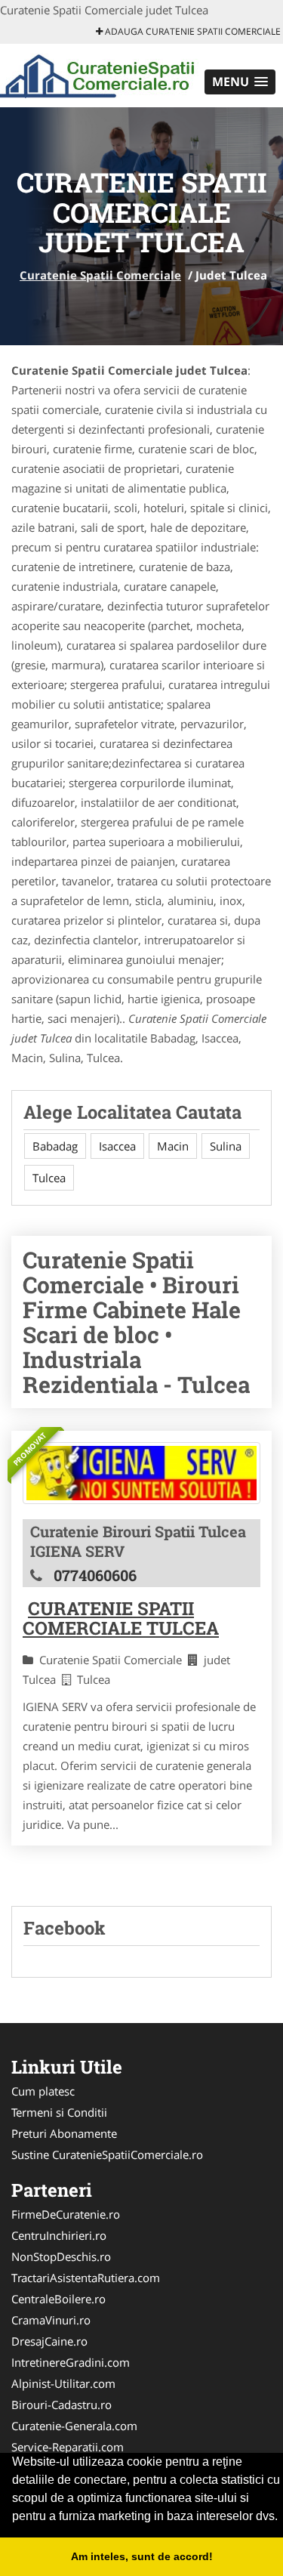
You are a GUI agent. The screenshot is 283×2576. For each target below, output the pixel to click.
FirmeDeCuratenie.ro (66, 2214)
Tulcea (49, 1178)
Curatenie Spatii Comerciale (100, 275)
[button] (240, 82)
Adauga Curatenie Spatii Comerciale (192, 31)
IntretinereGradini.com (71, 2362)
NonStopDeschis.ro (61, 2256)
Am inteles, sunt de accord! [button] (142, 2556)
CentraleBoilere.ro (58, 2299)
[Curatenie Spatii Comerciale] (99, 74)
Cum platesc (43, 2091)
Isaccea (117, 1146)
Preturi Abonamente (64, 2133)
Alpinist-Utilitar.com (63, 2383)
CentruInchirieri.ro (59, 2235)
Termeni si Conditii (59, 2112)
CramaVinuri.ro (51, 2320)
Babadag (55, 1146)
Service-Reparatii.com (68, 2447)
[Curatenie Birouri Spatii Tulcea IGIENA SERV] (141, 1473)
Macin (173, 1146)
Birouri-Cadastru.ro (62, 2405)
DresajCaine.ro (49, 2341)
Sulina (226, 1146)
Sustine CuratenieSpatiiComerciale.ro (107, 2154)
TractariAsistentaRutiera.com (86, 2278)
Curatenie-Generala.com (74, 2426)
